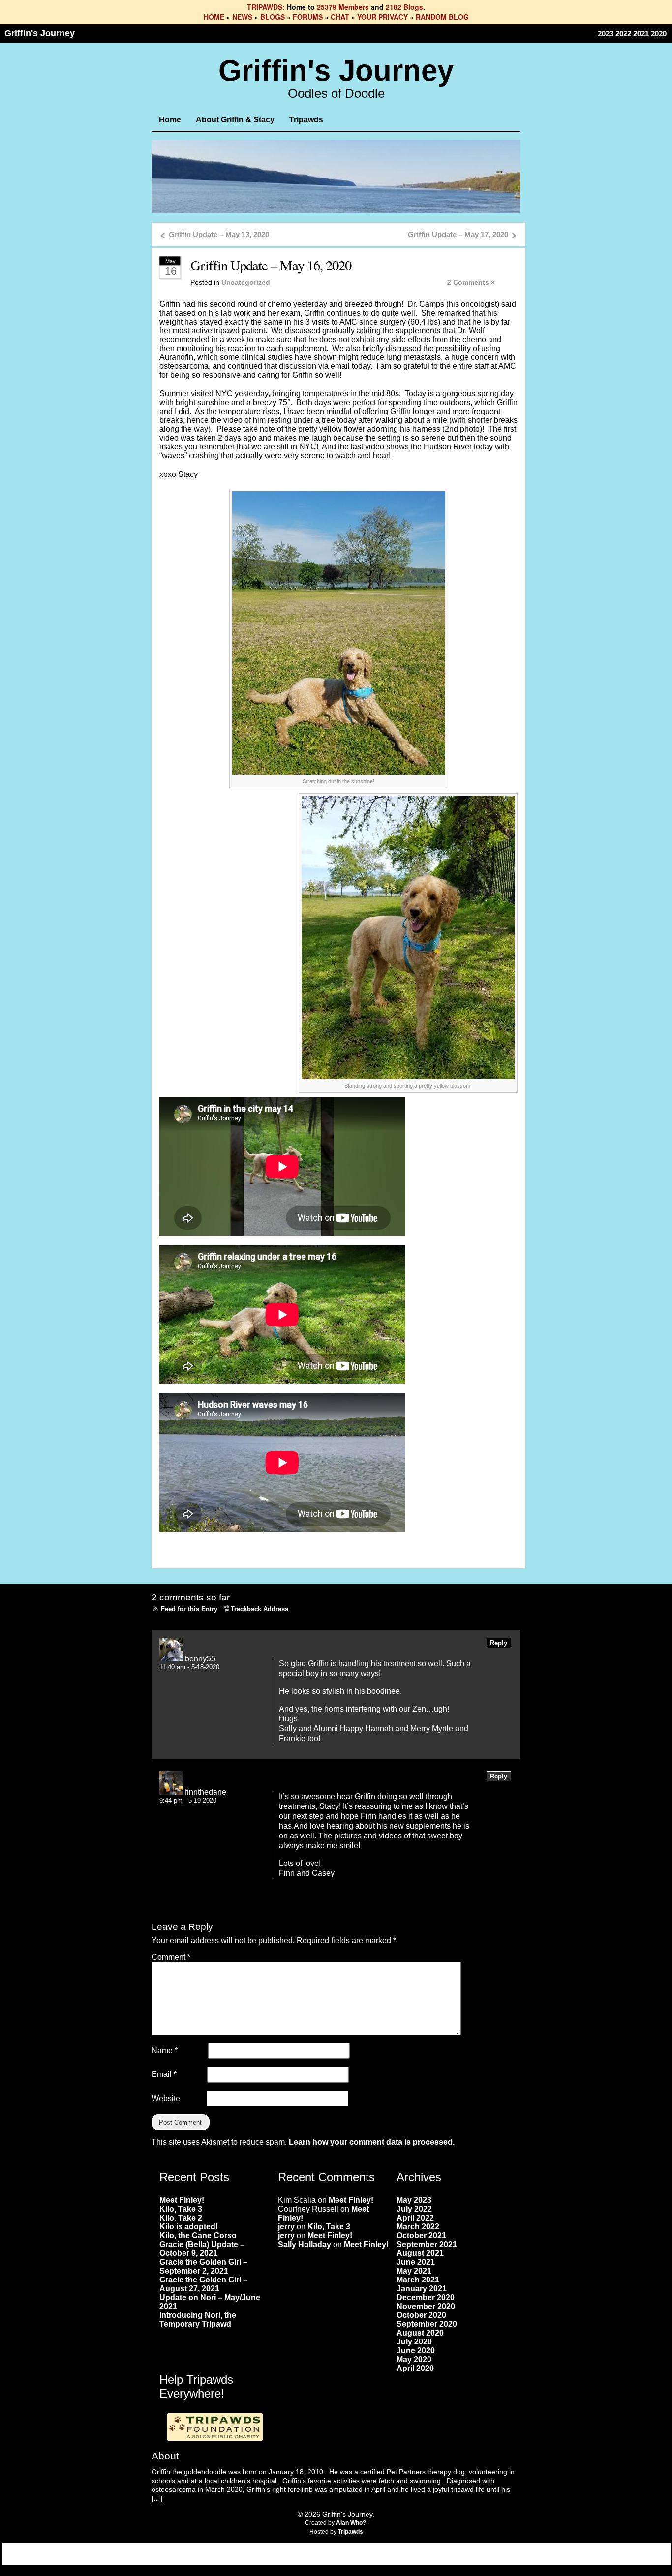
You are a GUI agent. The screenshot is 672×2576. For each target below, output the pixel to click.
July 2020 (414, 2342)
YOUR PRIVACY (382, 17)
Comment (171, 1957)
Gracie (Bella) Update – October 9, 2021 (202, 2249)
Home (170, 120)
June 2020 (416, 2351)
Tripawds (306, 120)
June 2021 (416, 2262)
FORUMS (308, 17)
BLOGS (273, 17)
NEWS (242, 17)
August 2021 (420, 2253)
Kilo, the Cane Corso (198, 2235)
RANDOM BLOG (442, 17)
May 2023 (414, 2200)
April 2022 (415, 2218)
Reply (499, 1643)
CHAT (340, 17)
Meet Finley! (182, 2200)
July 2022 (414, 2209)
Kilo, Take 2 (181, 2218)
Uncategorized (246, 282)
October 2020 (421, 2315)
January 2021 (422, 2289)
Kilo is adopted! (189, 2227)
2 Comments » (471, 282)
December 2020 (426, 2297)
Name (165, 2051)
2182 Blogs (404, 7)
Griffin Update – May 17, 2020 (458, 234)
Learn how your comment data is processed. (372, 2142)
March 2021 (418, 2280)
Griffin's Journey (40, 33)
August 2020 (420, 2333)
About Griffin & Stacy (235, 120)
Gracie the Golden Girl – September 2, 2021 (203, 2266)
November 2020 (426, 2306)
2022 (623, 34)
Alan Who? (351, 2523)
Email (164, 2074)
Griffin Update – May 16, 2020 (271, 265)
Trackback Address (260, 1609)
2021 (641, 34)
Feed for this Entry (189, 1609)
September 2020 (427, 2324)
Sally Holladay (305, 2244)
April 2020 (415, 2368)
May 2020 (414, 2359)
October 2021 (421, 2235)
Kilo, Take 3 (181, 2209)
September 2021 (427, 2244)
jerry (286, 2227)
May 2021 (414, 2271)
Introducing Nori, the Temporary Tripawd (198, 2320)
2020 (659, 34)
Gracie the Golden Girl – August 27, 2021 (203, 2284)
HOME (214, 17)
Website (166, 2098)
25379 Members (343, 7)
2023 (606, 34)
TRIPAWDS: (266, 7)
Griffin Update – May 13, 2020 (219, 234)
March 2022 (418, 2227)
